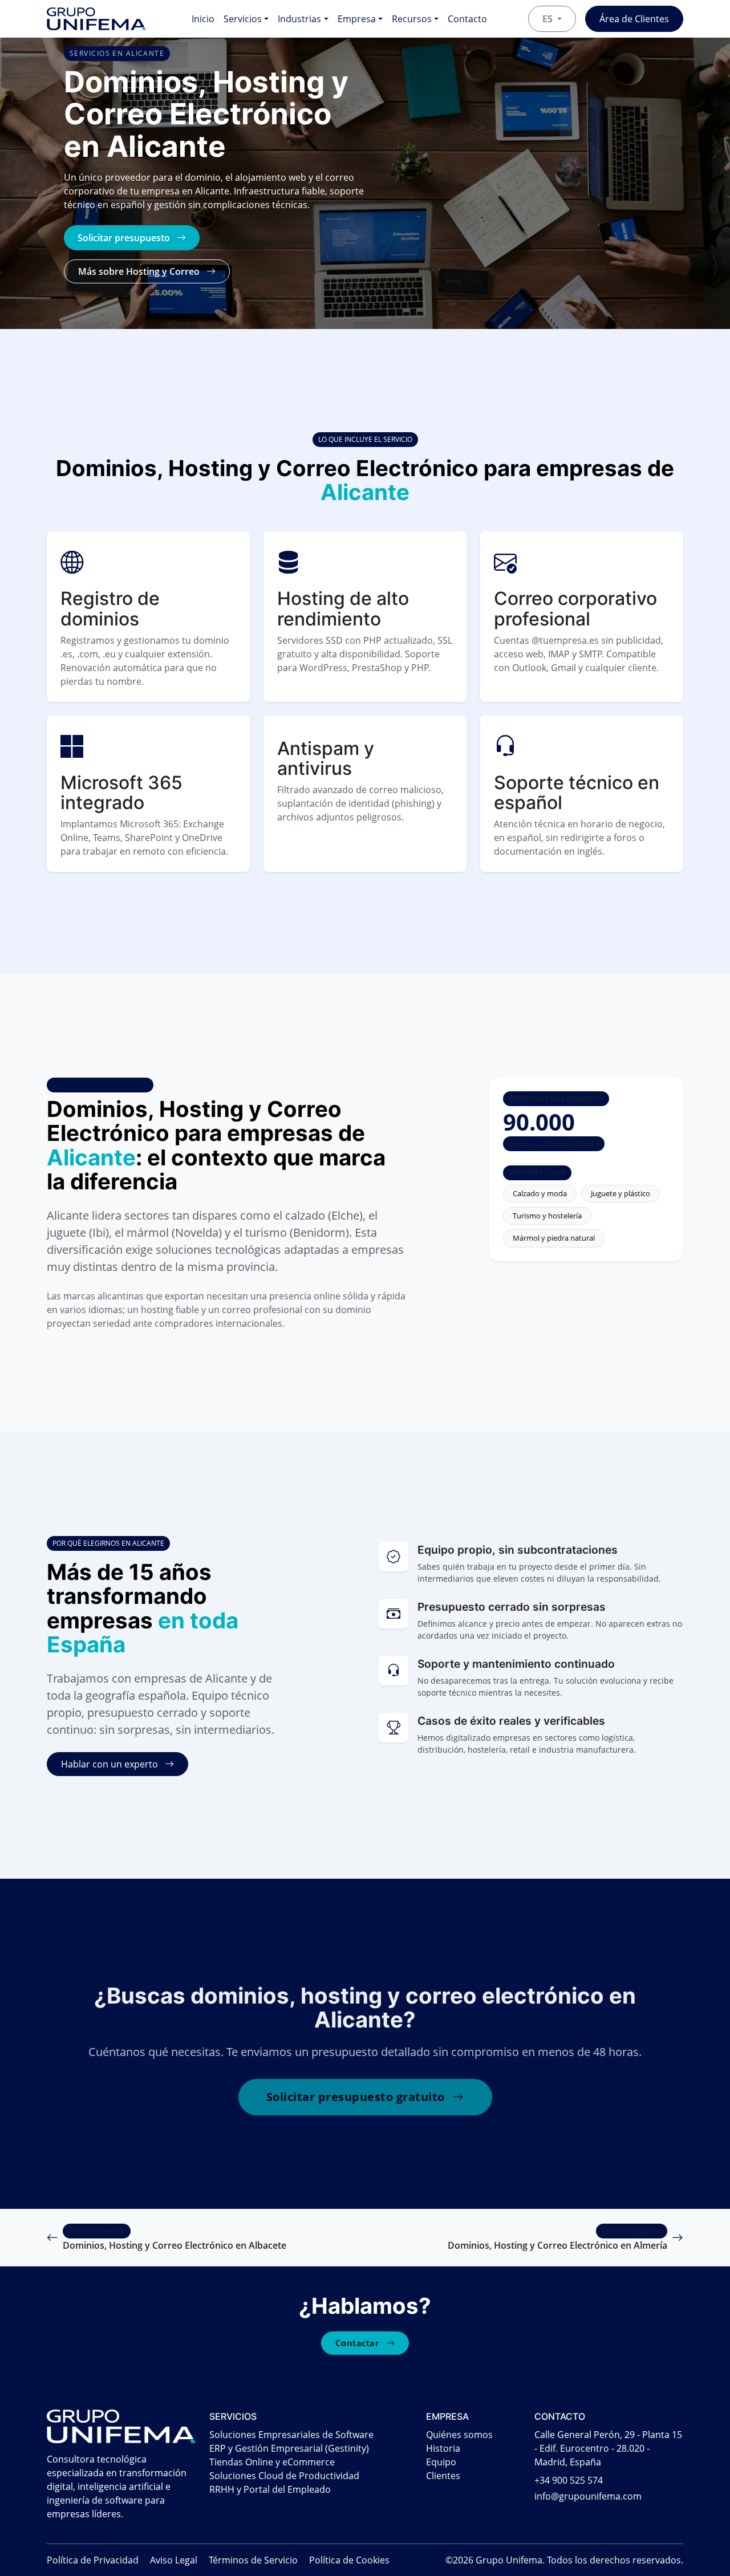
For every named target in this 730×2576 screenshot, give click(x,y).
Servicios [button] (243, 19)
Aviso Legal (174, 2560)
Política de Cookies (349, 2560)
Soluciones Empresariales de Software (291, 2435)
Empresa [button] (357, 19)
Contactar (358, 2343)
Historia (443, 2448)
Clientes (443, 2476)
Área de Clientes (634, 19)
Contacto (467, 19)
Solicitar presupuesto (125, 238)
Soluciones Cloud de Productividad (284, 2476)
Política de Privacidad (93, 2560)
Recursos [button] (412, 19)
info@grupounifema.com (588, 2496)
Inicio (203, 19)
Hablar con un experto (111, 1764)
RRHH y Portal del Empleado (270, 2489)
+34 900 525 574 (569, 2480)
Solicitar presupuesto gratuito (357, 2097)
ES (549, 19)
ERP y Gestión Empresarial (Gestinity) (289, 2448)
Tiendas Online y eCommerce (272, 2462)
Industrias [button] (299, 19)
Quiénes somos (459, 2435)
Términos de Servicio (253, 2560)
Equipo (441, 2462)
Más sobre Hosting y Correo (140, 271)
